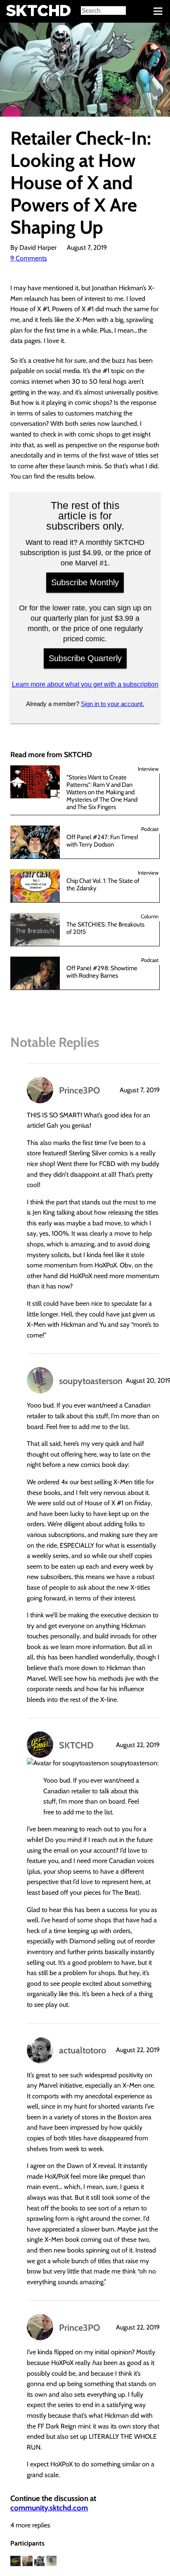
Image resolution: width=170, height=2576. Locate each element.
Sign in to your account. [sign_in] (112, 704)
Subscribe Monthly (85, 582)
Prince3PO (80, 1090)
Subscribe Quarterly (85, 658)
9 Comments (29, 258)
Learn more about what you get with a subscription (85, 684)
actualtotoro (83, 2050)
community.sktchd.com (49, 2508)
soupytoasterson (91, 1381)
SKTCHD (76, 1745)
